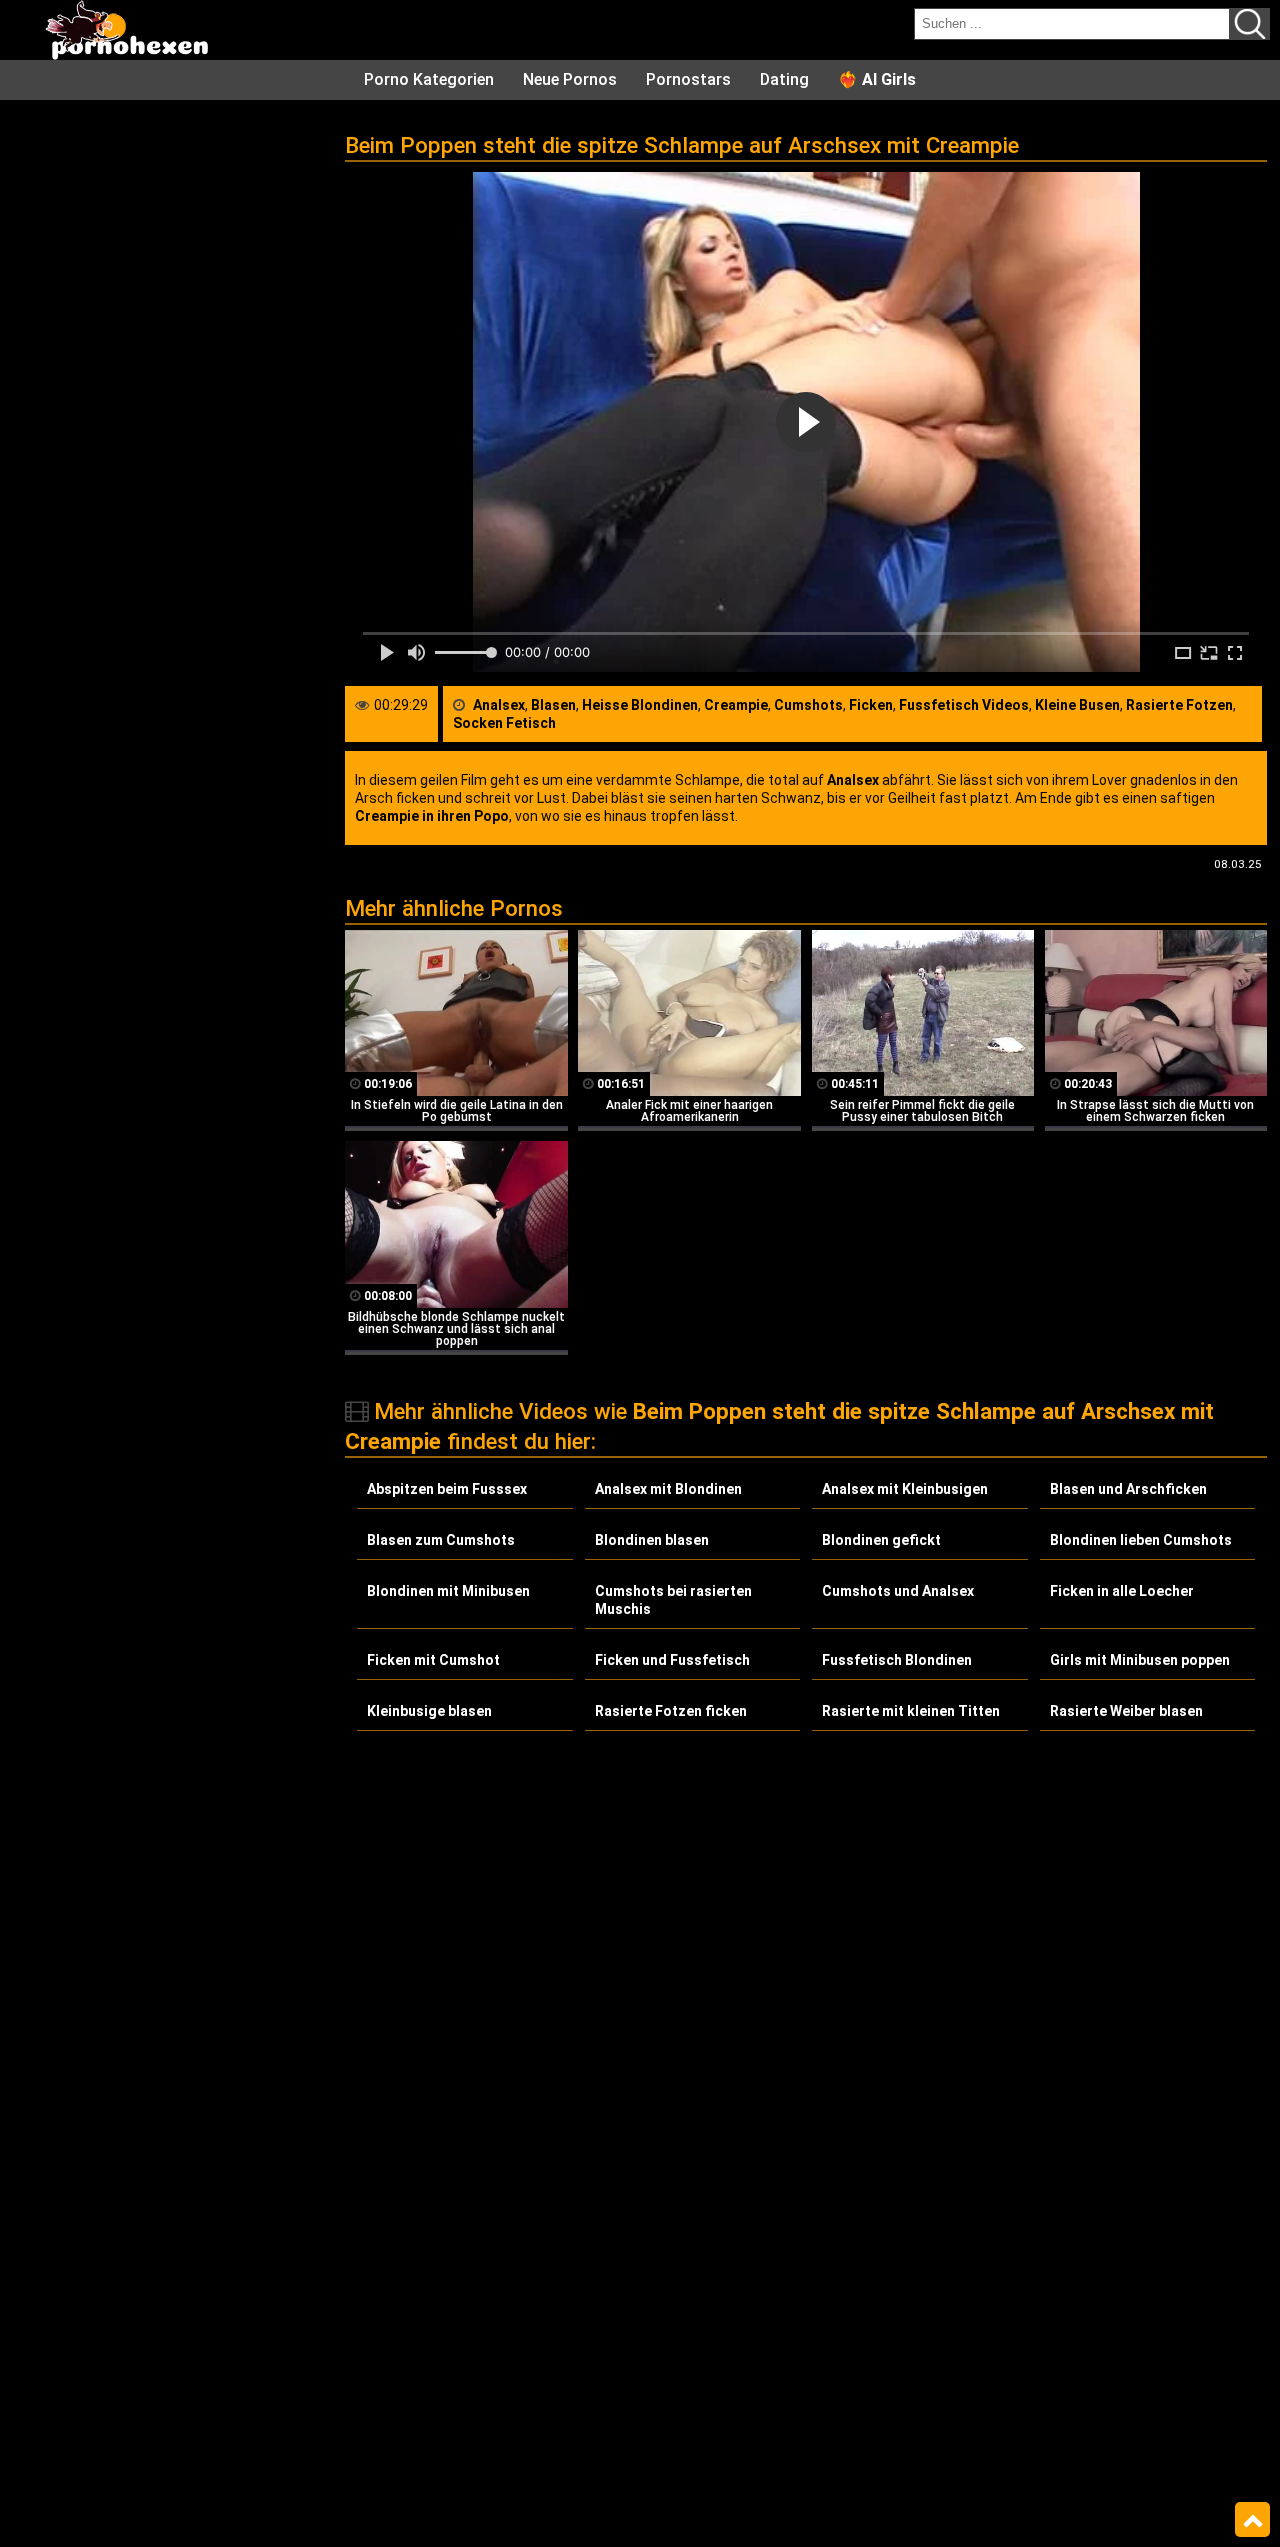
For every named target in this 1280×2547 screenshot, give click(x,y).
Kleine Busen (1077, 705)
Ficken (871, 705)
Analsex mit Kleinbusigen (905, 1489)
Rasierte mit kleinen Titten (911, 1711)
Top (1252, 2520)
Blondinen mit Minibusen (448, 1591)
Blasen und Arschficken (1128, 1489)
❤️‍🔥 (877, 79)
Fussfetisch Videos (964, 705)
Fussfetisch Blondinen (897, 1660)
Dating (784, 79)
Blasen (553, 705)
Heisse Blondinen (640, 705)
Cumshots (808, 705)
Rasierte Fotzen (1179, 705)
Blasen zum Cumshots (441, 1540)
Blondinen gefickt (881, 1540)
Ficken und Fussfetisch (672, 1660)
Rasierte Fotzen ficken (671, 1711)
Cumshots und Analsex (898, 1591)
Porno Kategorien (429, 79)
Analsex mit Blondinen (668, 1489)
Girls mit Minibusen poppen (1140, 1660)
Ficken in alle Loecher (1122, 1591)
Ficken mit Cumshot (433, 1660)
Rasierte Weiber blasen (1126, 1711)
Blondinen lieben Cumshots (1141, 1540)
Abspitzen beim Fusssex (447, 1489)
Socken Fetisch (504, 723)
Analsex (499, 705)
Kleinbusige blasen (429, 1711)
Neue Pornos (570, 79)
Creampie (736, 705)
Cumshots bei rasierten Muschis (673, 1600)
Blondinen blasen (652, 1540)
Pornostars (688, 79)
